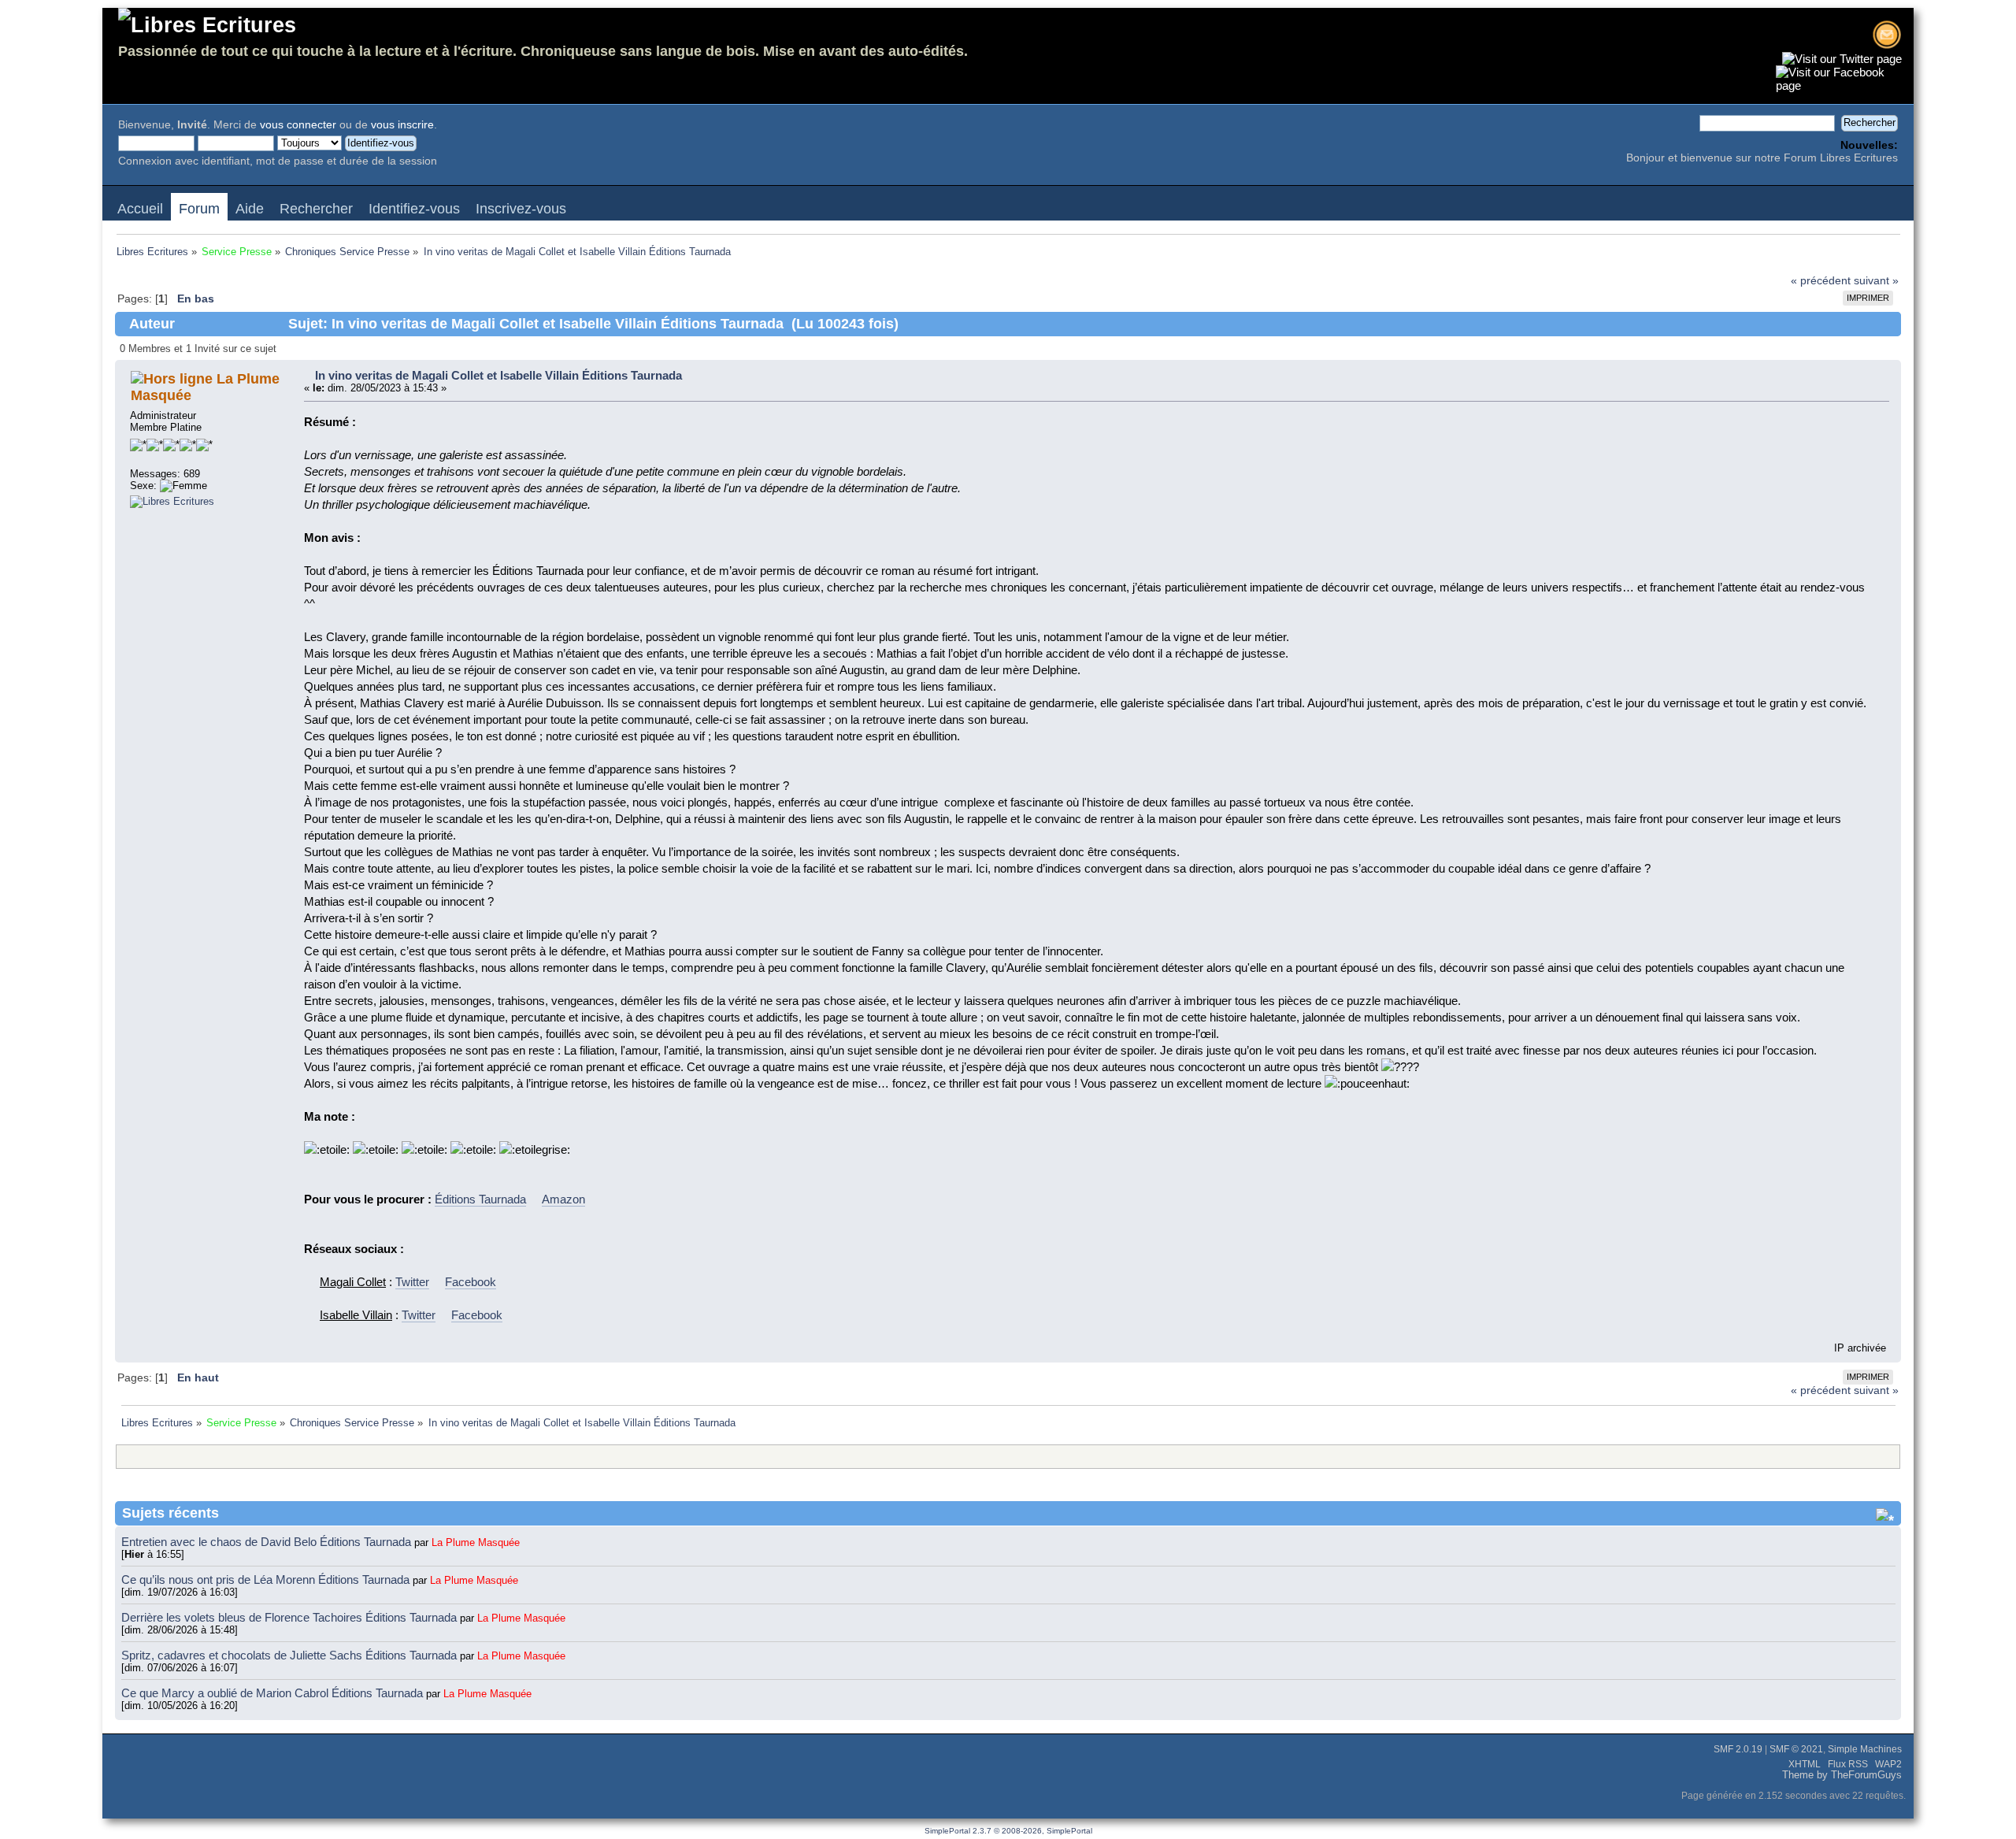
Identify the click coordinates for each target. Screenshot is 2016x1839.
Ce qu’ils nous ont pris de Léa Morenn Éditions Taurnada (267, 1579)
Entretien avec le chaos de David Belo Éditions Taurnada (268, 1542)
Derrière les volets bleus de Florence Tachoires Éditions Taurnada (291, 1617)
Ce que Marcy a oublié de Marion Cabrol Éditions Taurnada (274, 1693)
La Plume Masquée (476, 1542)
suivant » (1876, 281)
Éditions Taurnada (480, 1199)
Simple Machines (1865, 1749)
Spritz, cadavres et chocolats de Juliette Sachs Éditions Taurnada (291, 1655)
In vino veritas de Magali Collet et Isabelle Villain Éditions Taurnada (498, 375)
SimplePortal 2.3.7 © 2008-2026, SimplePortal (1008, 1831)
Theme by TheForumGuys (1842, 1775)
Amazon (563, 1199)
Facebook (471, 1282)
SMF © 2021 (1796, 1749)
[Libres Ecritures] (172, 501)
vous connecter (298, 125)
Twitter (412, 1282)
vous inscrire (402, 125)
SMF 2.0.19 (1738, 1749)
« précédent (1821, 281)
